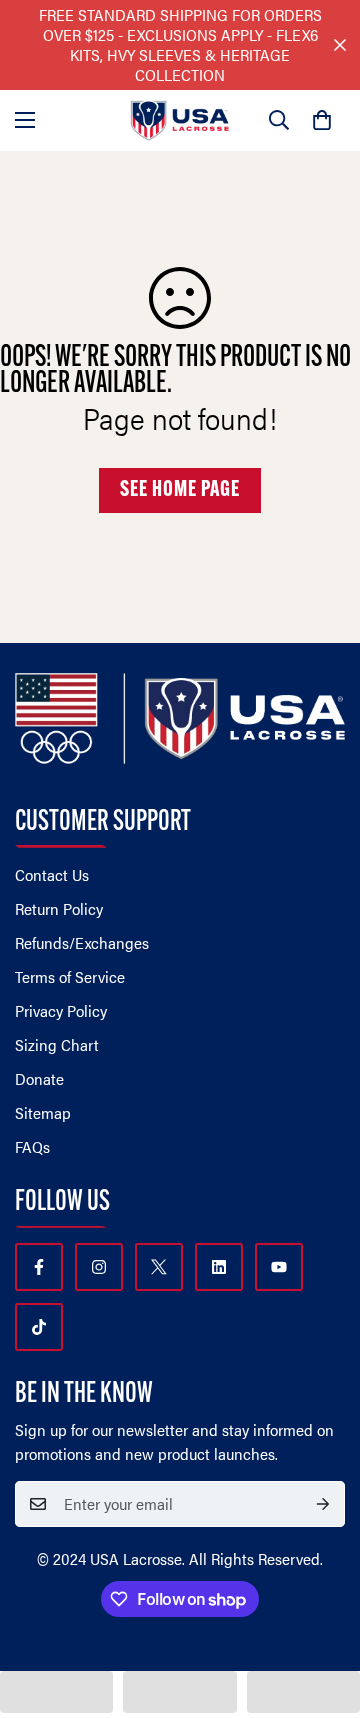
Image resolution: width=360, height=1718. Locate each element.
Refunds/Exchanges (82, 942)
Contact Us (52, 874)
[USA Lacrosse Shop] (180, 120)
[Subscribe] (323, 1504)
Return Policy (59, 908)
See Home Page (180, 490)
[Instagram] (99, 1267)
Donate (39, 1078)
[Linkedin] (219, 1267)
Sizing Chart (57, 1044)
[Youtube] (279, 1267)
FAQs (32, 1146)
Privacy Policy (61, 1010)
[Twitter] (159, 1267)
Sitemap (43, 1112)
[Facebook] (39, 1267)
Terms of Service (70, 976)
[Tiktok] (39, 1327)
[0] (322, 120)
